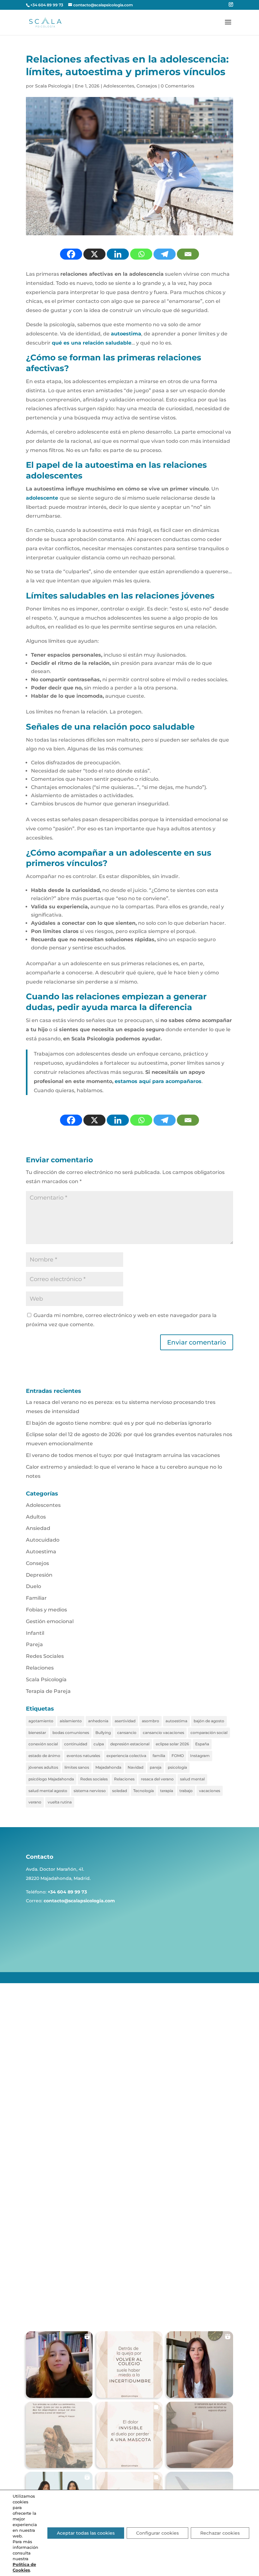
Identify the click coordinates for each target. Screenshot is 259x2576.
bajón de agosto (209, 1721)
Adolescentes (119, 86)
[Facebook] (71, 254)
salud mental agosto (48, 1791)
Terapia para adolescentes (71, 2131)
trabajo (186, 1791)
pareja (156, 1767)
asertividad (125, 1721)
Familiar (36, 1598)
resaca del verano (157, 1779)
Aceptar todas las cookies (86, 2533)
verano (35, 1802)
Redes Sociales (45, 1656)
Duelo (33, 1586)
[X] (94, 254)
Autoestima (41, 1552)
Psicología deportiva (65, 2164)
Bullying (103, 1733)
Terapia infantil (59, 2147)
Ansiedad (38, 1528)
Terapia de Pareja (48, 1691)
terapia (167, 1791)
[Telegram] (165, 254)
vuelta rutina (60, 1802)
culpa (99, 1744)
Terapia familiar (59, 2139)
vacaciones (210, 1791)
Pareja (34, 1644)
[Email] (188, 254)
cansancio (127, 1733)
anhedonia (98, 1721)
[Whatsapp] (141, 254)
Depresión (39, 1575)
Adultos (36, 1517)
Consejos (147, 86)
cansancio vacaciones (163, 1733)
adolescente (42, 498)
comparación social (209, 1733)
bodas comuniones (71, 1733)
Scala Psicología (53, 86)
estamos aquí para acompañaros (158, 1081)
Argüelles (53, 2288)
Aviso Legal (220, 2083)
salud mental (192, 1779)
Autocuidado (43, 1540)
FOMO (178, 1756)
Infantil (35, 1633)
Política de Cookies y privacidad (197, 2092)
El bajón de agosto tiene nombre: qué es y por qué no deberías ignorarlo (119, 1423)
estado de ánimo (44, 1756)
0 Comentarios (178, 86)
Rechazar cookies (220, 2533)
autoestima (176, 1721)
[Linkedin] (118, 254)
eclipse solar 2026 (172, 1744)
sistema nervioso (90, 1791)
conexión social (43, 1744)
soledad (120, 1791)
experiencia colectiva (126, 1756)
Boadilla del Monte (63, 2280)
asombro (151, 1721)
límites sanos (77, 1767)
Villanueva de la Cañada (69, 2296)
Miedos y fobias (60, 2234)
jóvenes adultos (43, 1767)
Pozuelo (51, 2264)
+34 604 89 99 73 (47, 5)
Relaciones (40, 1668)
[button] (59, 2365)
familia (159, 1756)
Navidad (136, 1767)
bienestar (37, 1733)
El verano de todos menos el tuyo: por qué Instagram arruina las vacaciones (123, 1455)
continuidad (76, 1744)
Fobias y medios (46, 1610)
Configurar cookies (157, 2533)
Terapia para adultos (65, 2122)
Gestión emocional (50, 1621)
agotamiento (41, 1721)
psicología (177, 1767)
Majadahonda (108, 1767)
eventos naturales (83, 1756)
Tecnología (144, 1791)
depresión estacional (130, 1744)
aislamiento (71, 1721)
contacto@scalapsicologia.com (79, 1901)
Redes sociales (94, 1779)
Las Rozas (53, 2272)
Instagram (200, 1756)
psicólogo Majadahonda (51, 1779)
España (202, 1744)
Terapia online (58, 2155)
